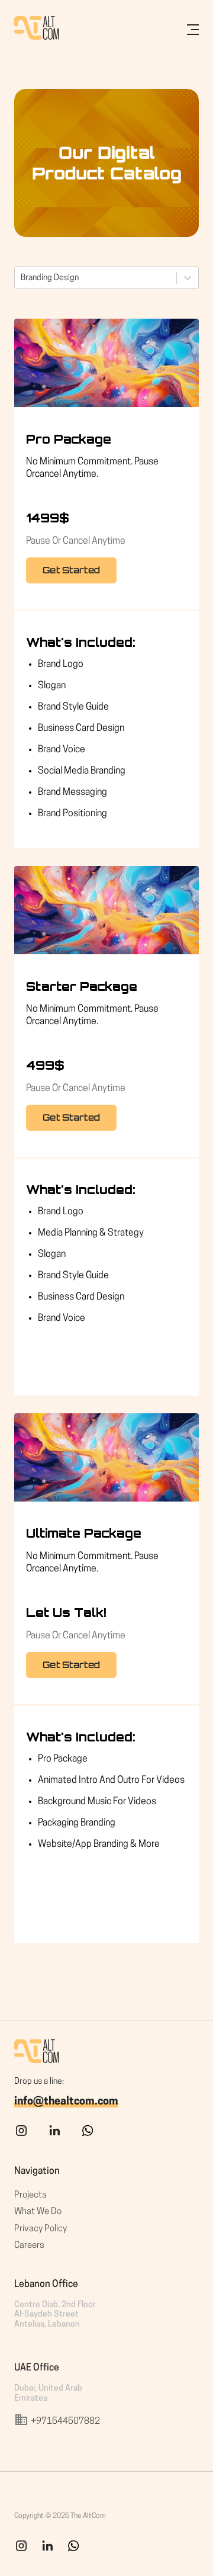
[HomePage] (37, 30)
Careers (29, 2246)
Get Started (71, 570)
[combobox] (22, 278)
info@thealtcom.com (66, 2102)
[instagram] (21, 2136)
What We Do (38, 2212)
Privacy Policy (41, 2229)
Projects (30, 2195)
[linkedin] (54, 2136)
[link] (47, 2551)
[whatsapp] (88, 2136)
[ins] (21, 2551)
